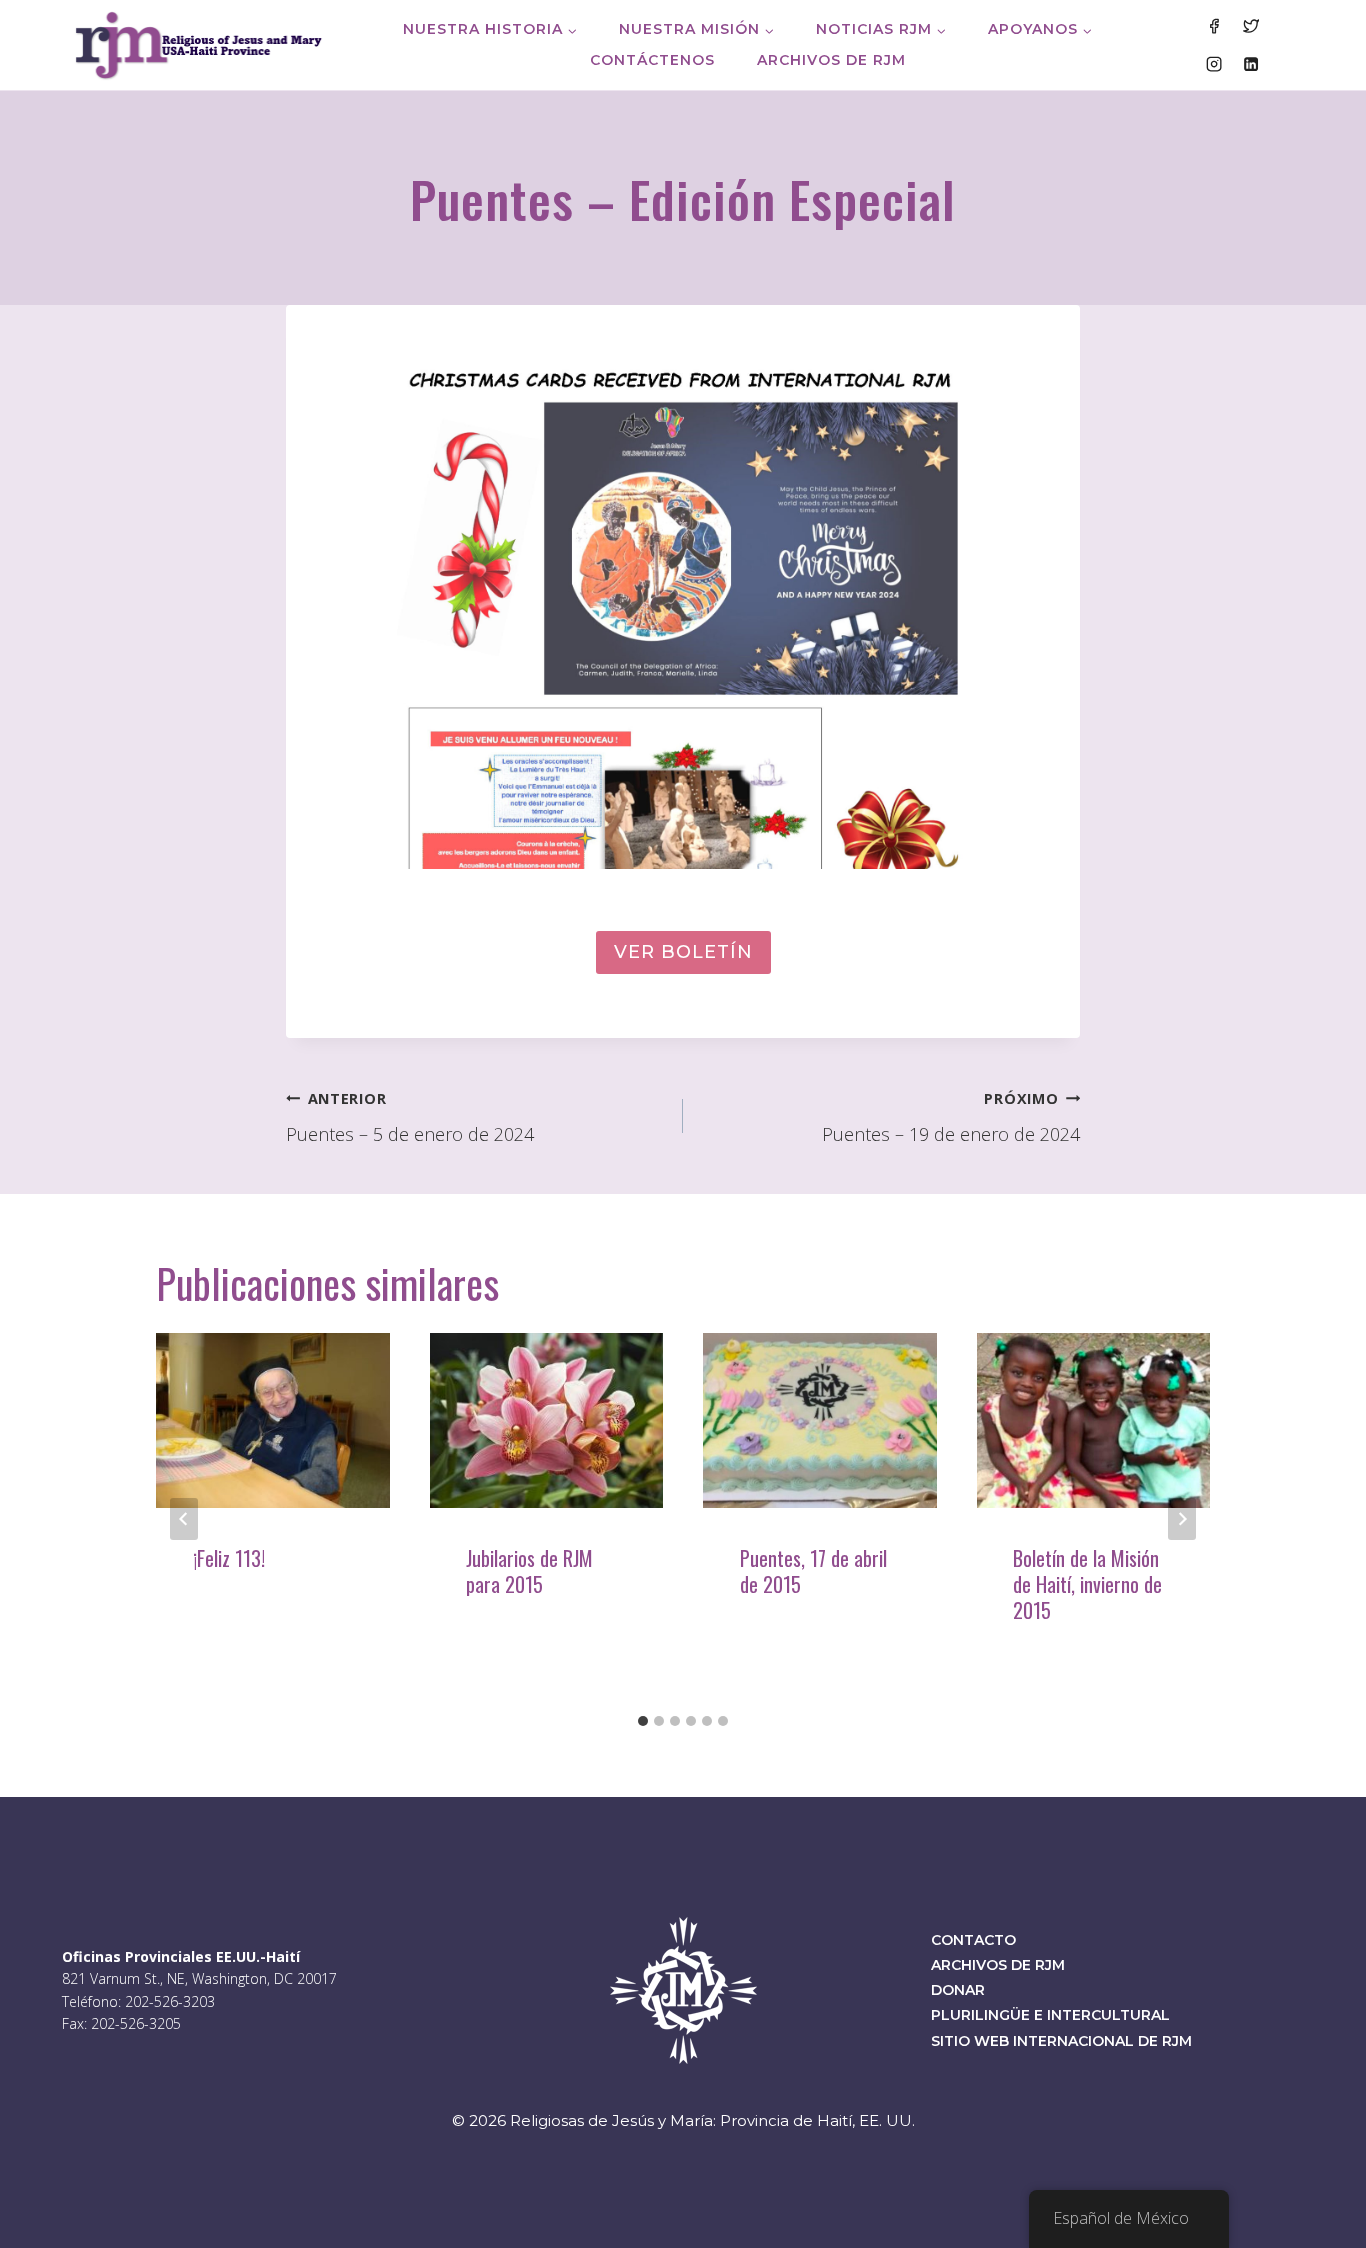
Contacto (973, 1940)
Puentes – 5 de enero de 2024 (410, 1118)
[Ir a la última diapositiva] (184, 1519)
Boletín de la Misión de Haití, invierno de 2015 (1087, 1584)
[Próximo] (1182, 1519)
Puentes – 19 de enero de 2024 (951, 1118)
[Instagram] (1213, 63)
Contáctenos (652, 60)
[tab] (643, 1721)
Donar (958, 1990)
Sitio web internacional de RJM (1061, 2041)
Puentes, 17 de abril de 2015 (813, 1571)
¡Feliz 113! (229, 1558)
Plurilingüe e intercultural (1050, 2015)
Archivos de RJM (831, 60)
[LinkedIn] (1251, 63)
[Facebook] (1213, 26)
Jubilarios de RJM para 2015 (529, 1571)
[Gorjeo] (1251, 26)
